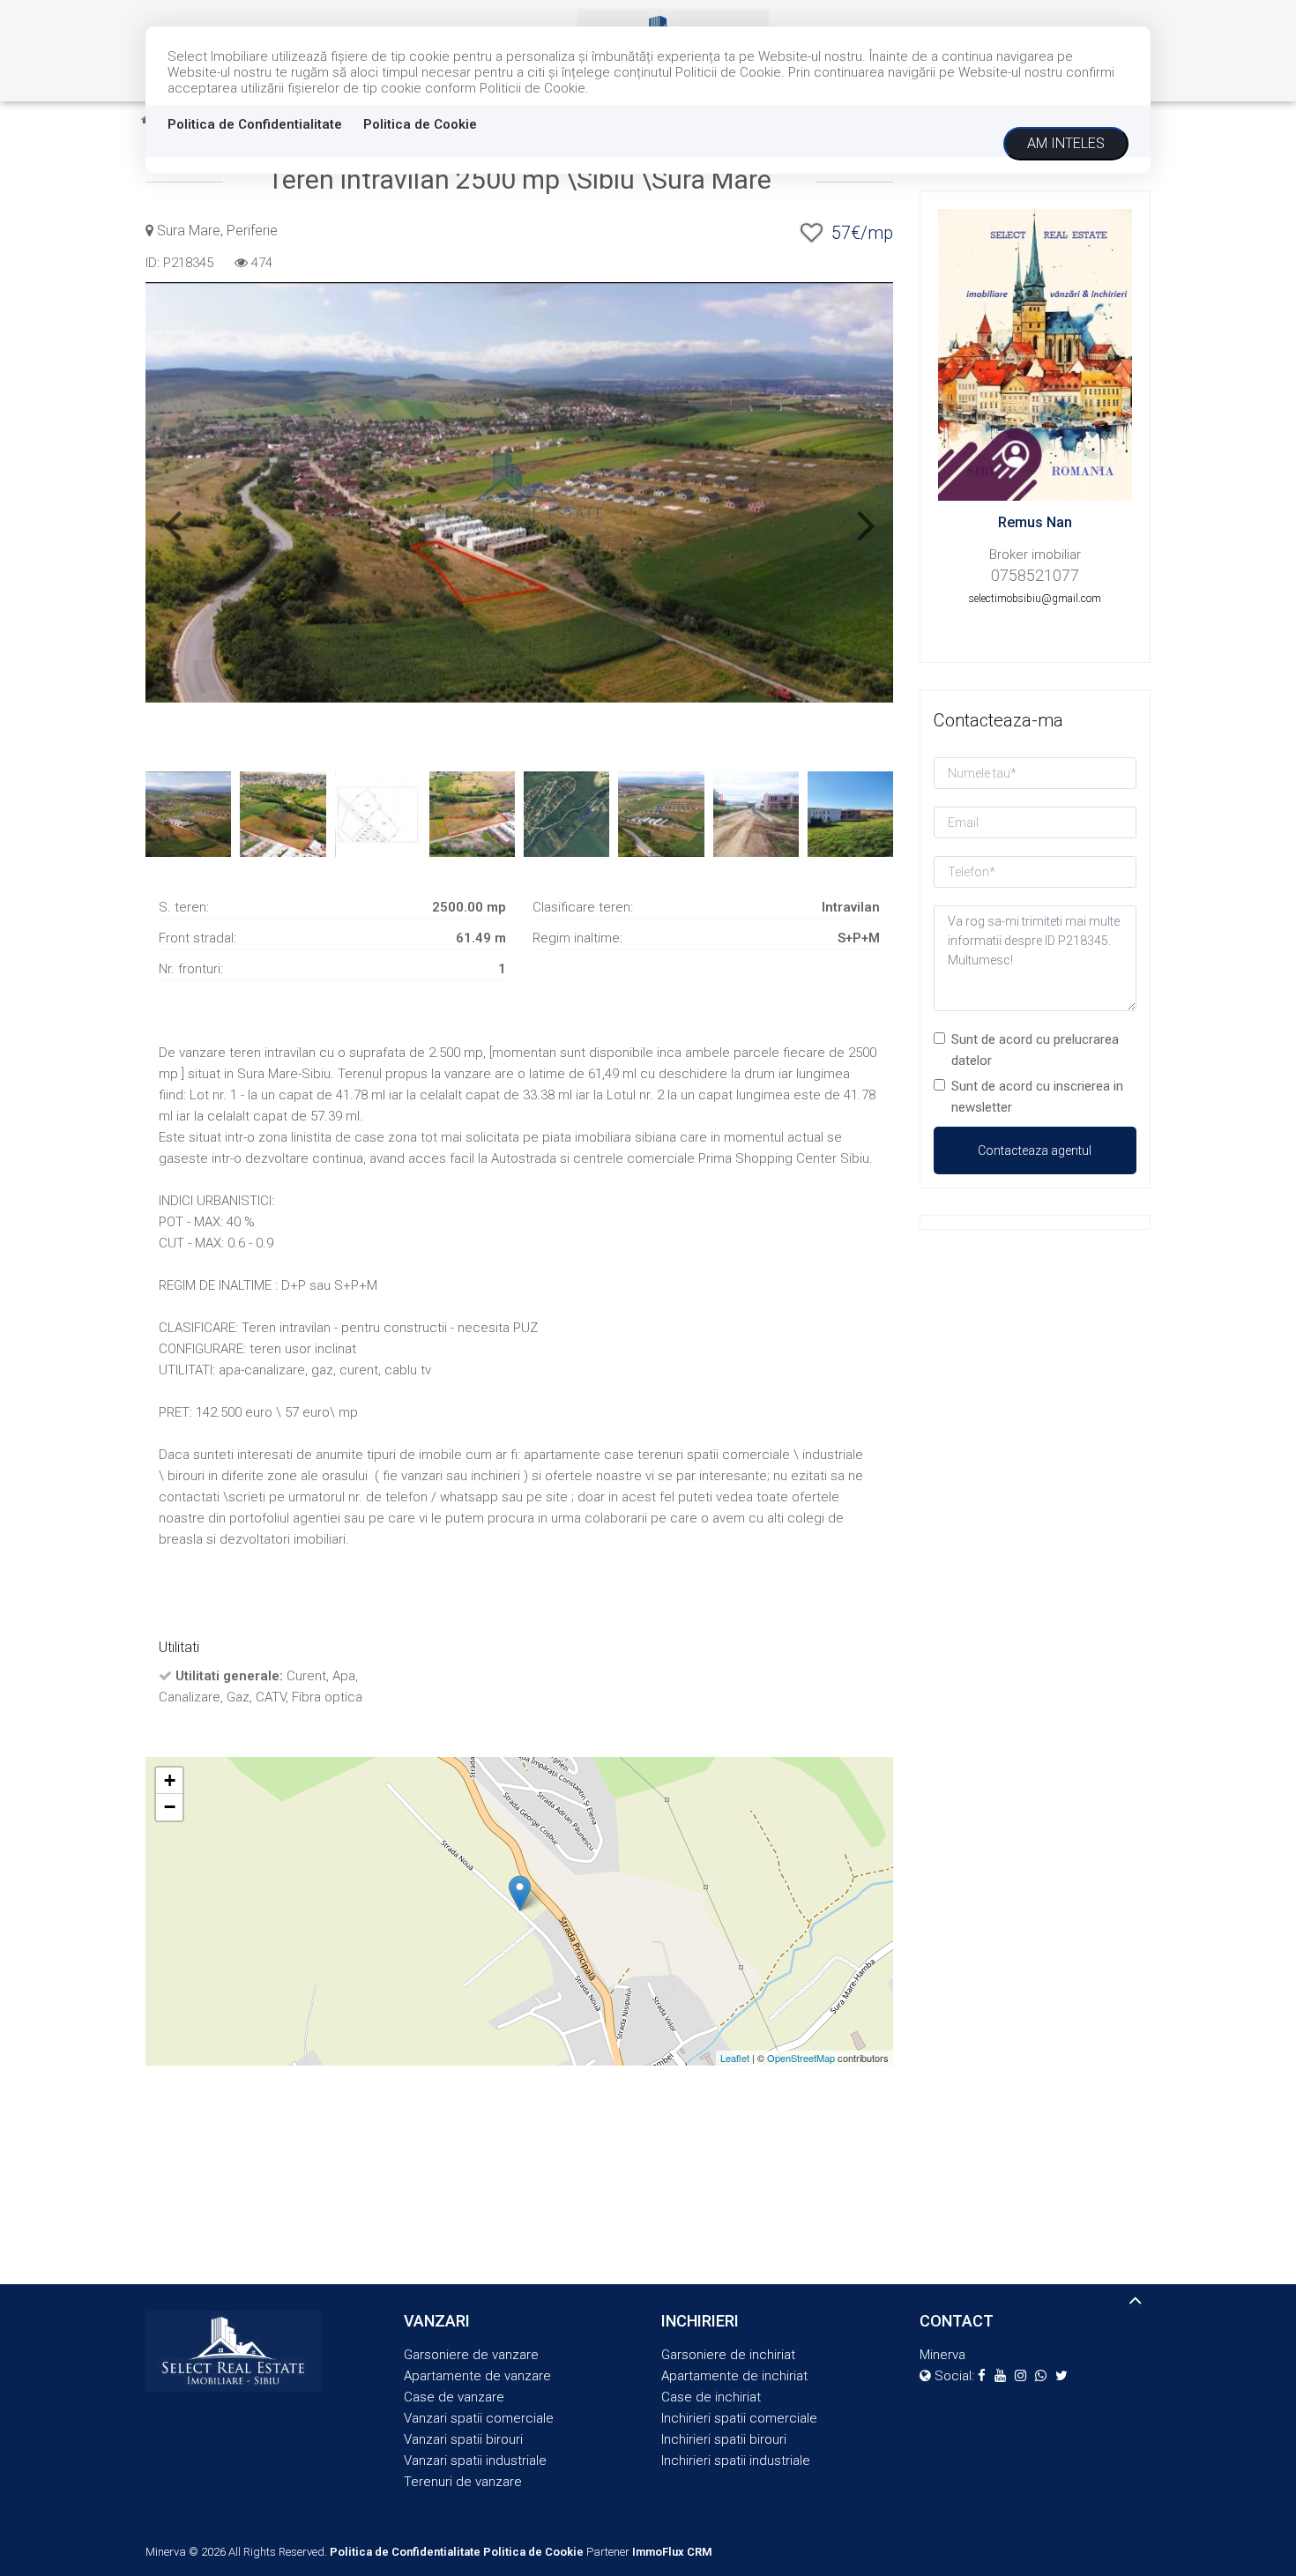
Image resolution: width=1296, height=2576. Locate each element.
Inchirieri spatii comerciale (739, 2418)
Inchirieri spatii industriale (736, 2461)
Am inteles (1066, 143)
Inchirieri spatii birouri (724, 2439)
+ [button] (170, 1780)
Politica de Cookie (420, 124)
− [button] (170, 1807)
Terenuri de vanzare (463, 2482)
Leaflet (735, 2058)
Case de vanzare (454, 2397)
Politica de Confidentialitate (255, 124)
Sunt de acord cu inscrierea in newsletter (1037, 1097)
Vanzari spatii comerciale (479, 2418)
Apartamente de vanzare (477, 2376)
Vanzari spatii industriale (475, 2461)
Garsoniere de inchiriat (728, 2355)
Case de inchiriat (711, 2397)
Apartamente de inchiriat (734, 2376)
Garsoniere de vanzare (471, 2355)
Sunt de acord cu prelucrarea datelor (1035, 1050)
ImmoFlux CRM (672, 2552)
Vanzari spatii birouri (463, 2439)
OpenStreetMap (801, 2058)
